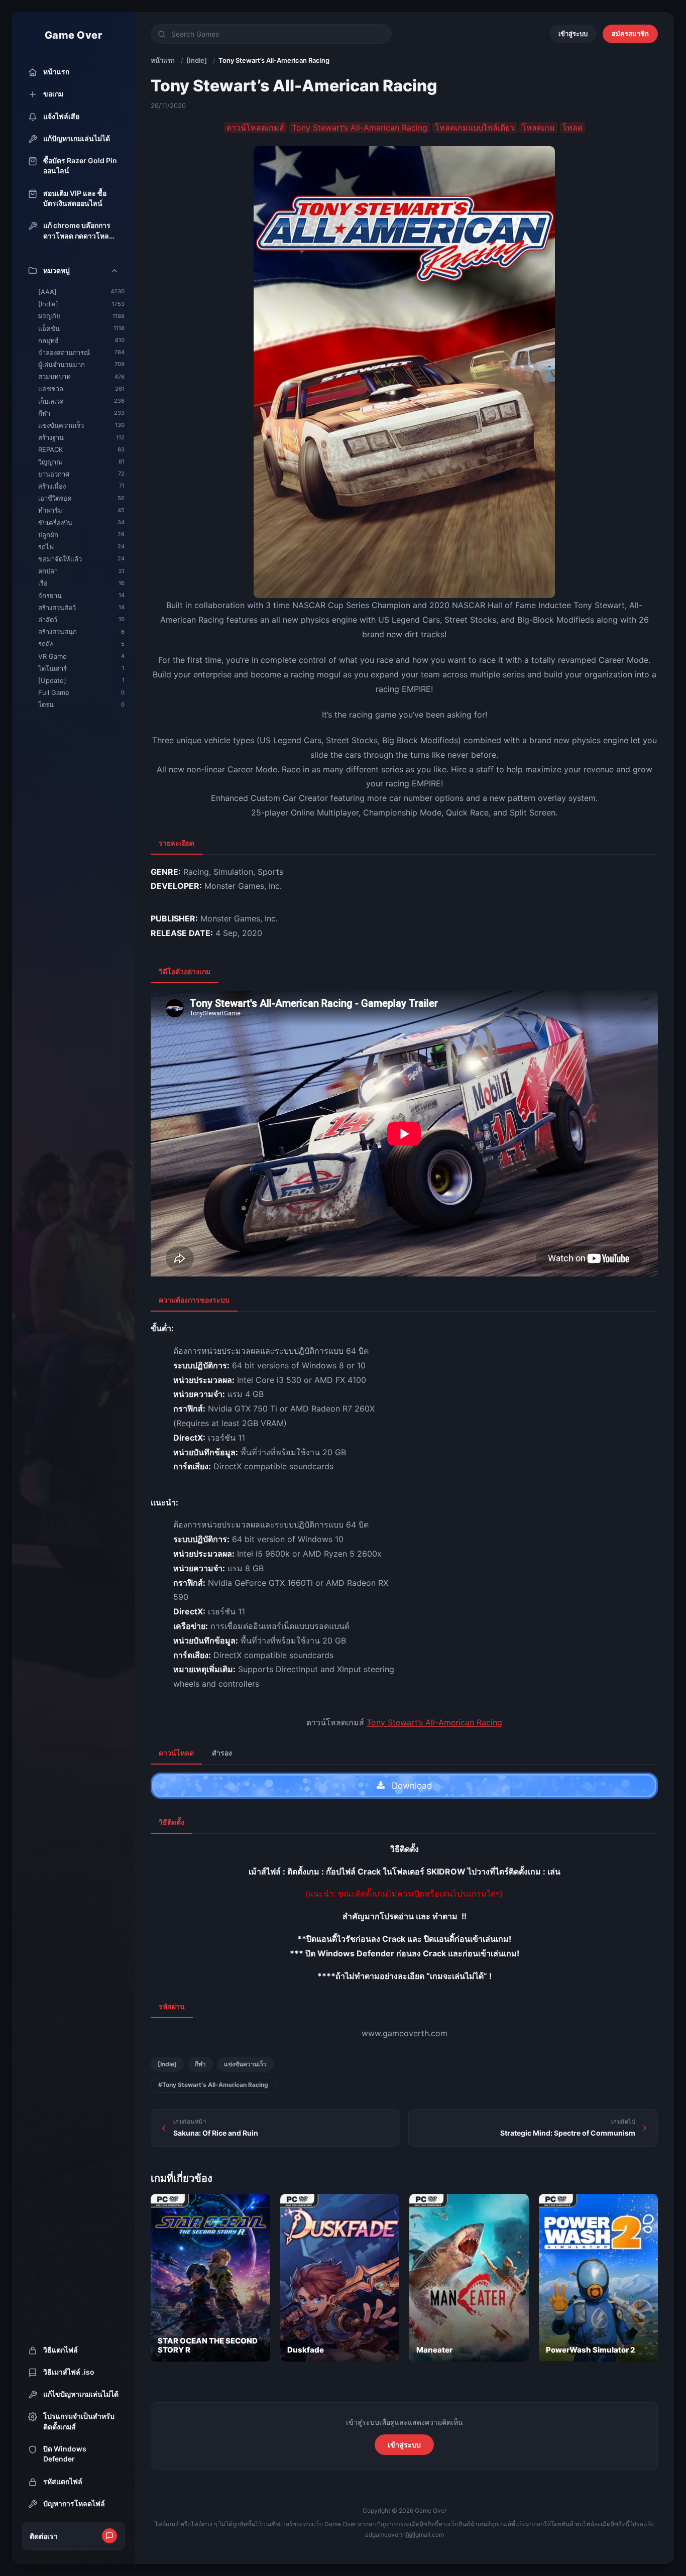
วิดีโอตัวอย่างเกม (185, 971)
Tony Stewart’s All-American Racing (434, 1722)
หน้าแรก (163, 60)
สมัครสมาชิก (630, 34)
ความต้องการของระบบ (194, 1300)
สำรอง (222, 1753)
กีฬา (200, 2064)
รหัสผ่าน (172, 2006)
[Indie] (197, 60)
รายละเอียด (177, 843)
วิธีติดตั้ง (171, 1822)
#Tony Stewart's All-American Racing (213, 2085)
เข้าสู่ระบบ (573, 34)
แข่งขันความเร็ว (245, 2064)
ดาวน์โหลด (176, 1753)
